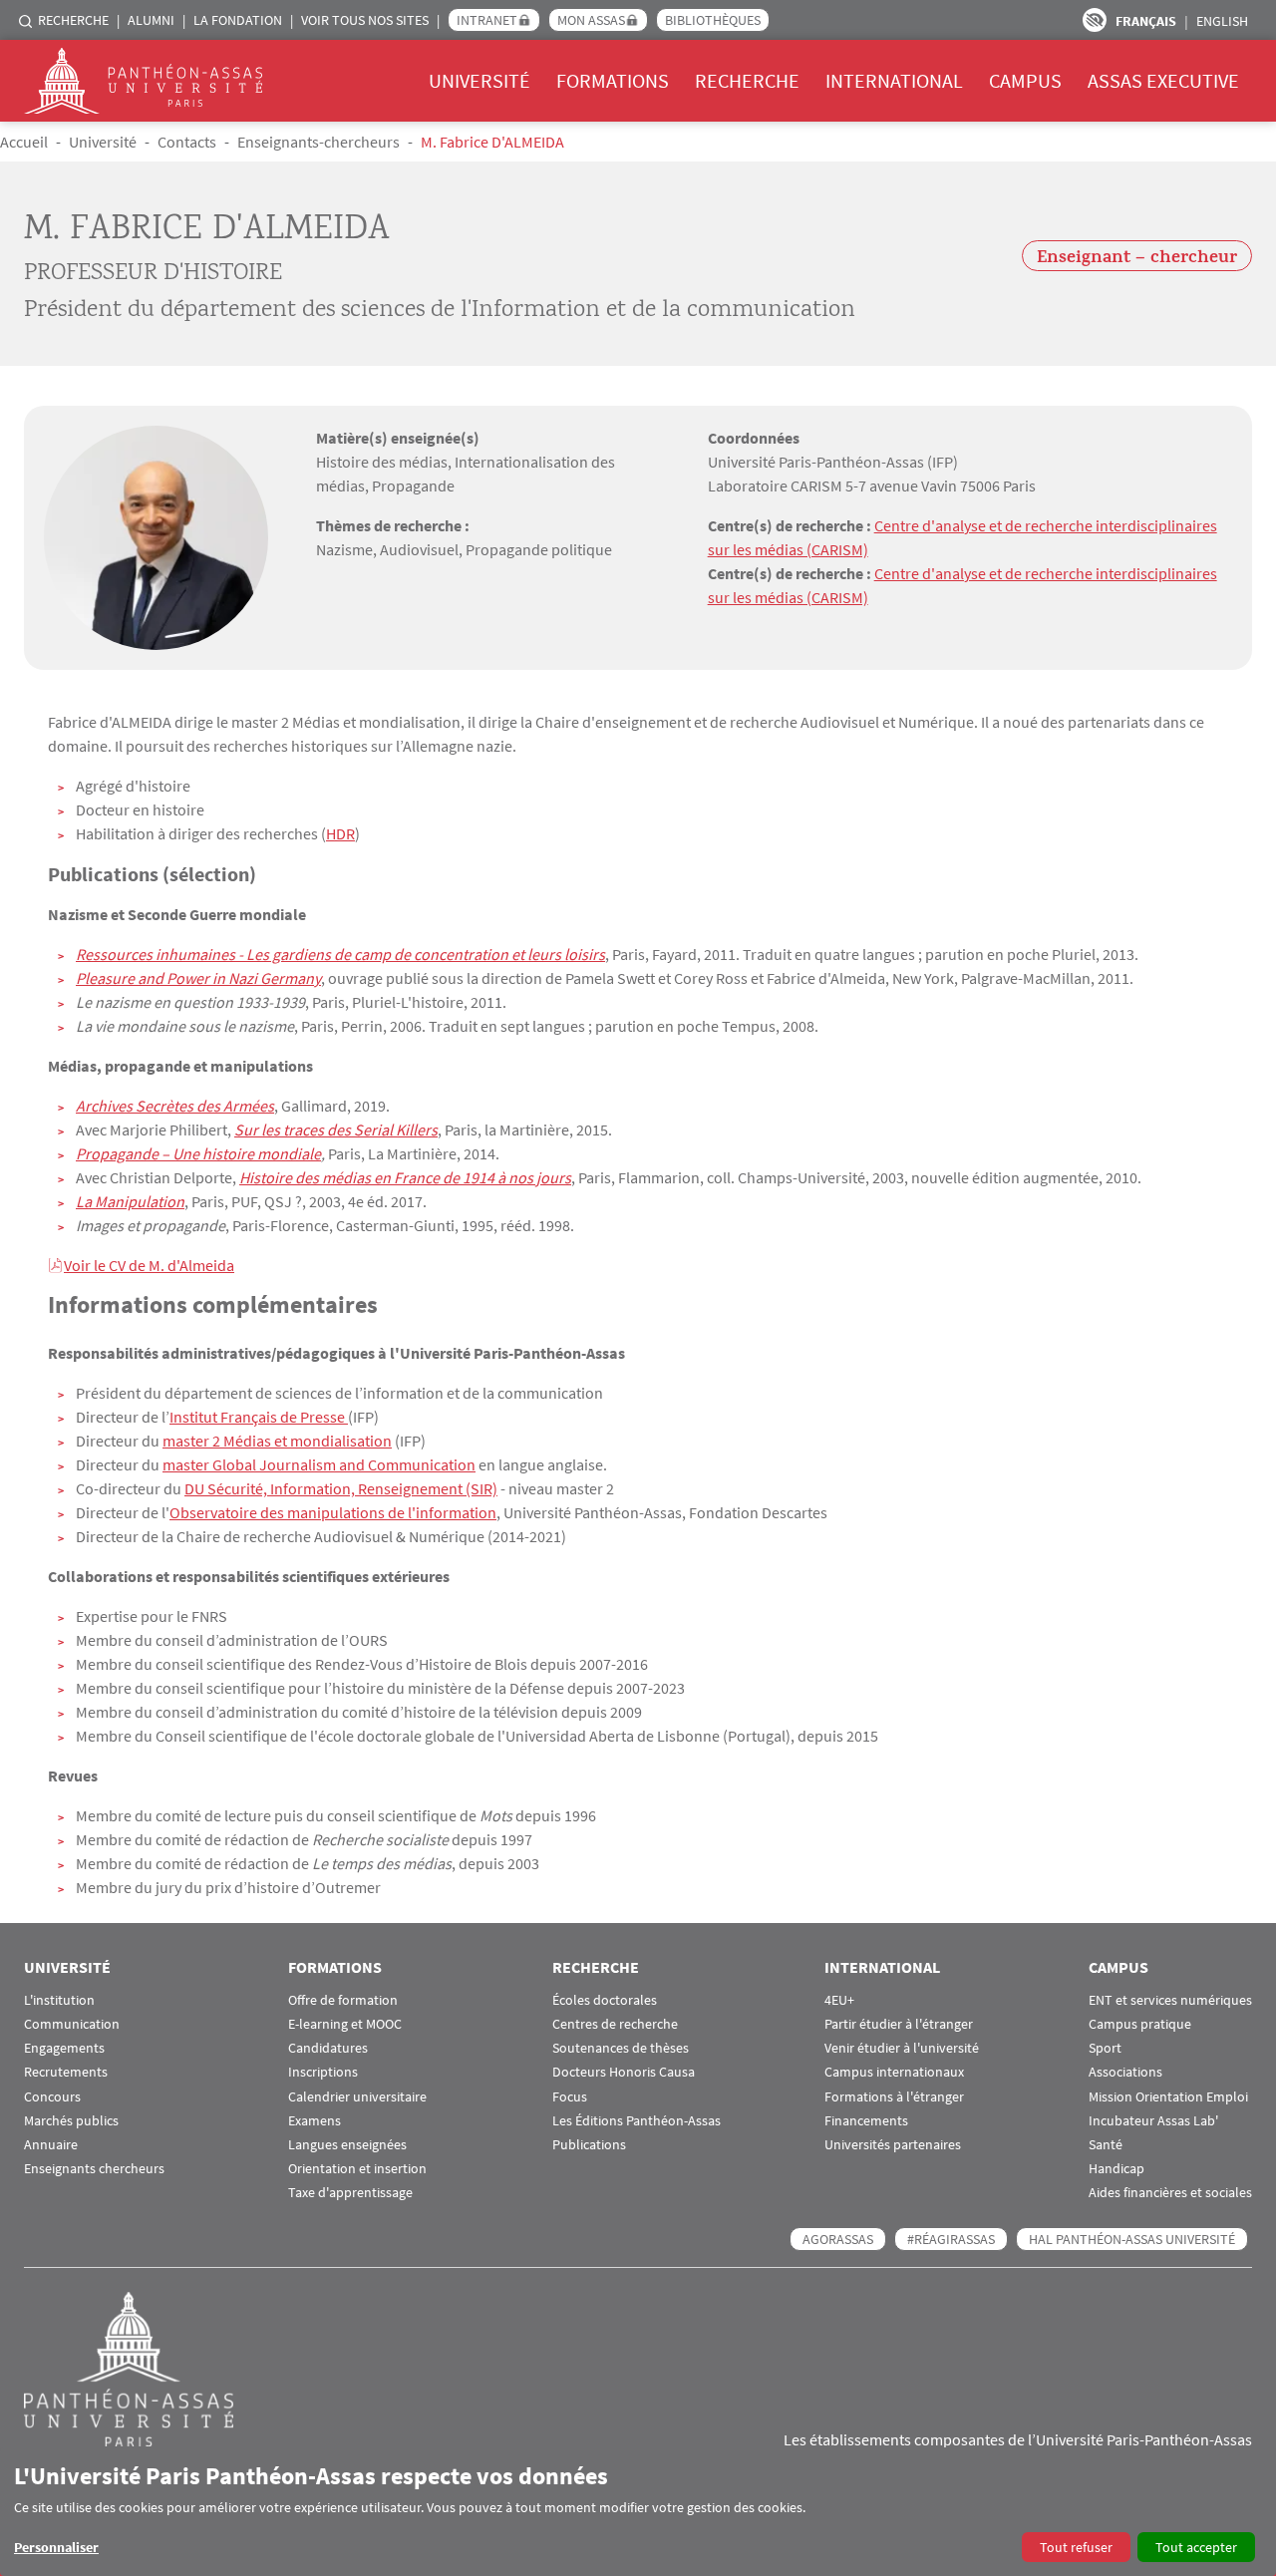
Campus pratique (1140, 2024)
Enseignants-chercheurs (319, 142)
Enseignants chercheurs (94, 2169)
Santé (1106, 2145)
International (894, 80)
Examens (315, 2121)
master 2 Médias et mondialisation (277, 1441)
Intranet (487, 20)
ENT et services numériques (1170, 2000)
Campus (1025, 80)
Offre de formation (343, 2000)
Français (1146, 21)
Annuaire (51, 2145)
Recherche (73, 20)
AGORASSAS (838, 2239)
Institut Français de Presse (259, 1417)
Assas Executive (1163, 80)
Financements (866, 2121)
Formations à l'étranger (894, 2097)
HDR (340, 833)
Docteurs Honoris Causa (624, 2072)
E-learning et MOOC (345, 2024)
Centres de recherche (615, 2024)
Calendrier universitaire (357, 2097)
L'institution (59, 2000)
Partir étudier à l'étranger (899, 2024)
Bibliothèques (713, 20)
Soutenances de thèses (621, 2048)
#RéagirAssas (951, 2239)
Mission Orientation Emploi (1168, 2097)
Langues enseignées (347, 2145)
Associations (1125, 2072)
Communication (72, 2024)
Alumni (151, 20)
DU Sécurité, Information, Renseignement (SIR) (341, 1488)
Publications (589, 2145)
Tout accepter (1196, 2547)
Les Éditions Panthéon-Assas (637, 2121)
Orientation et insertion (357, 2169)
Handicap (1116, 2169)
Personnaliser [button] (56, 2547)
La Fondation (238, 20)
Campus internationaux (894, 2072)
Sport (1105, 2048)
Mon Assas (591, 20)
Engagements (64, 2048)
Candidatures (328, 2048)
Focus (570, 2097)
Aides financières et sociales (1170, 2193)
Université (479, 80)
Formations (613, 80)
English (1222, 21)
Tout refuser (1076, 2547)
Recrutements (66, 2072)
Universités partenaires (893, 2145)
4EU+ (839, 2000)
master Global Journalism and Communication (319, 1464)
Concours (52, 2097)
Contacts (187, 142)
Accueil (24, 142)
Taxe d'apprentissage (350, 2193)
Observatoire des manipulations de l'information (333, 1512)
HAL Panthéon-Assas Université (1132, 2239)
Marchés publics (71, 2121)
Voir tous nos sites (365, 20)
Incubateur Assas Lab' (1153, 2121)
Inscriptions (323, 2072)
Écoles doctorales (605, 2000)
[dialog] (638, 2512)
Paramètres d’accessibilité (1095, 20)
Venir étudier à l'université (902, 2048)
